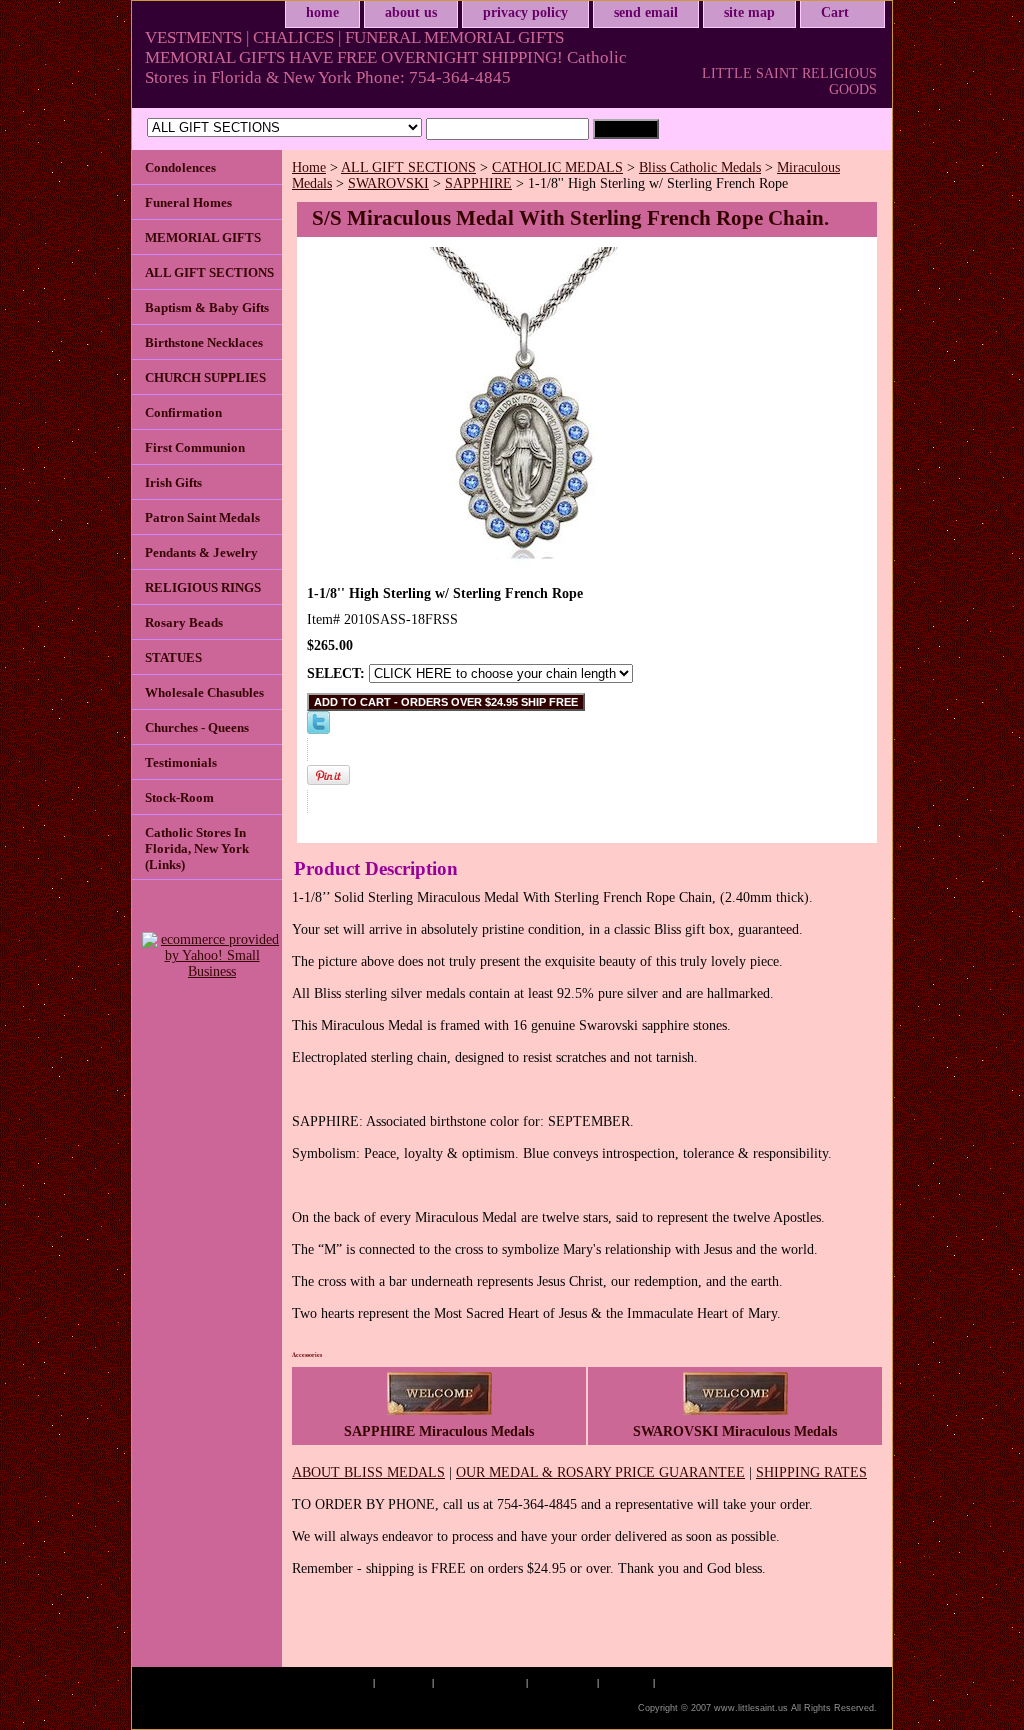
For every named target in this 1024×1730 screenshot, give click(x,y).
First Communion (195, 447)
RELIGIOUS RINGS (203, 587)
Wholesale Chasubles (204, 692)
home (322, 12)
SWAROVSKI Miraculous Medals (735, 1431)
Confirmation (183, 412)
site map (749, 12)
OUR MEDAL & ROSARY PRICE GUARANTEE (600, 1472)
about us (411, 12)
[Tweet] (318, 729)
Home (309, 167)
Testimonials (181, 762)
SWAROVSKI (388, 183)
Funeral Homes (188, 202)
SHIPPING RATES (811, 1472)
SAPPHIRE (478, 183)
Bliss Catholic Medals (700, 167)
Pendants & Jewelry (201, 552)
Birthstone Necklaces (204, 342)
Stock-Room (179, 797)
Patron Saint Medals (202, 517)
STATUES (173, 657)
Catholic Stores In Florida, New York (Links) (197, 848)
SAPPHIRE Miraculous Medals (439, 1431)
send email (646, 12)
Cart (835, 12)
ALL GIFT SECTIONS (408, 167)
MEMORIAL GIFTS (203, 237)
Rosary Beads (184, 622)
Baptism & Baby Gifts (207, 307)
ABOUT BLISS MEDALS (368, 1472)
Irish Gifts (173, 482)
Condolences (180, 167)
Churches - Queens (197, 727)
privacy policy (525, 12)
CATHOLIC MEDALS (557, 167)
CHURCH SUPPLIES (205, 377)
